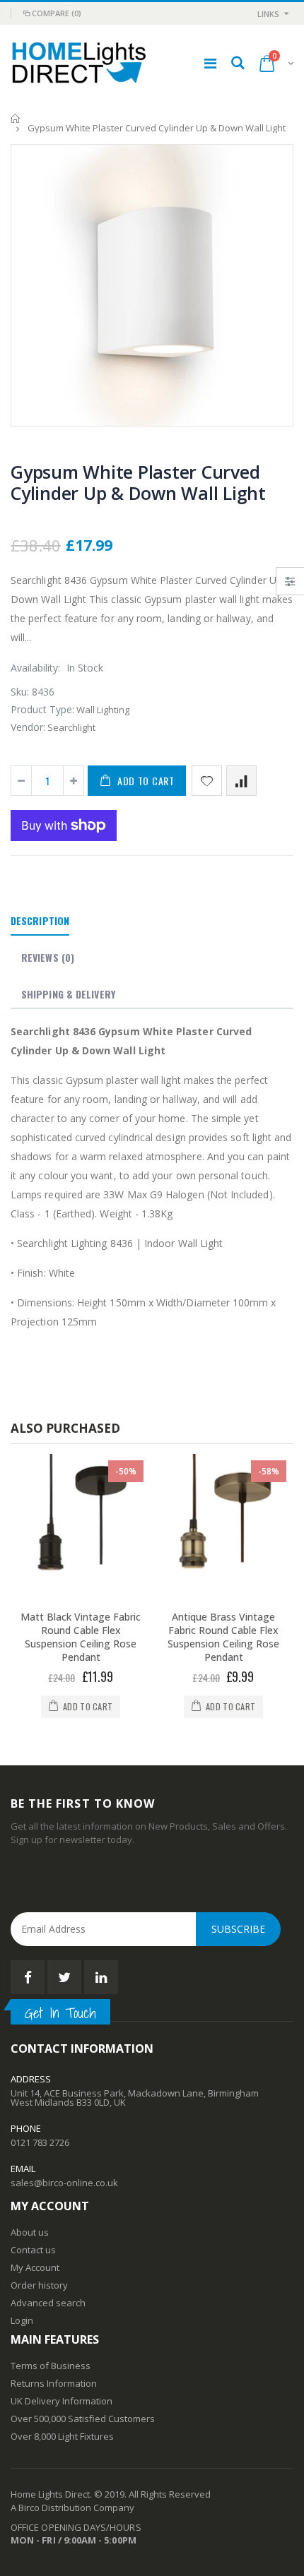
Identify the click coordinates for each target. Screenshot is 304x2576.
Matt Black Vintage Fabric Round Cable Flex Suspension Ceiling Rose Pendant (81, 1637)
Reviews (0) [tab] (48, 957)
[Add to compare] (241, 781)
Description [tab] (40, 920)
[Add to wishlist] (207, 781)
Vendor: (28, 727)
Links (268, 14)
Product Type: (42, 709)
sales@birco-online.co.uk (64, 2183)
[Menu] (210, 63)
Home (16, 118)
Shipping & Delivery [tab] (68, 994)
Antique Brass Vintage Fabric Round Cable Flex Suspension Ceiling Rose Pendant (223, 1637)
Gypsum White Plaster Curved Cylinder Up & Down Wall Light (138, 482)
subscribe (238, 1929)
